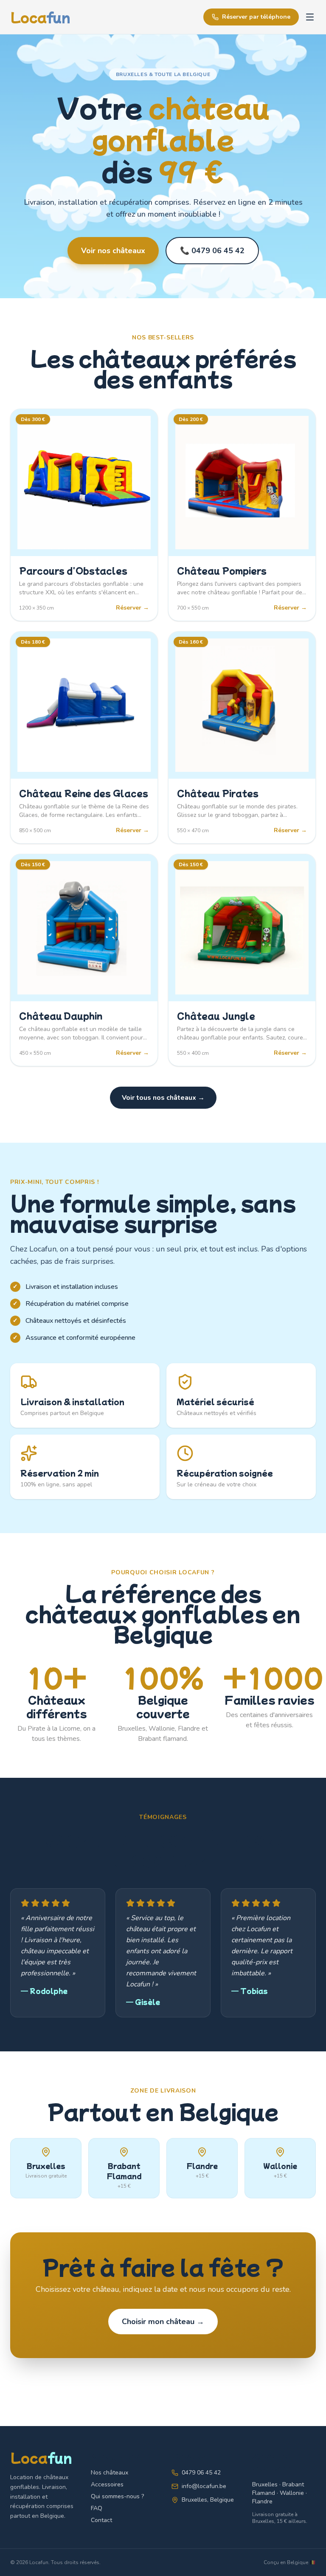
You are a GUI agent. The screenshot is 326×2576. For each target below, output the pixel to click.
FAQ (97, 2508)
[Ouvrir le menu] (310, 17)
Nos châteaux (110, 2473)
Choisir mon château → (163, 2322)
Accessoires (107, 2484)
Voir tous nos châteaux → (163, 1098)
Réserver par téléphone (256, 17)
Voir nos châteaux (113, 251)
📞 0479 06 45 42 (212, 251)
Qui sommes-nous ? (117, 2496)
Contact (101, 2520)
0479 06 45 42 (201, 2473)
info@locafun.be (204, 2486)
